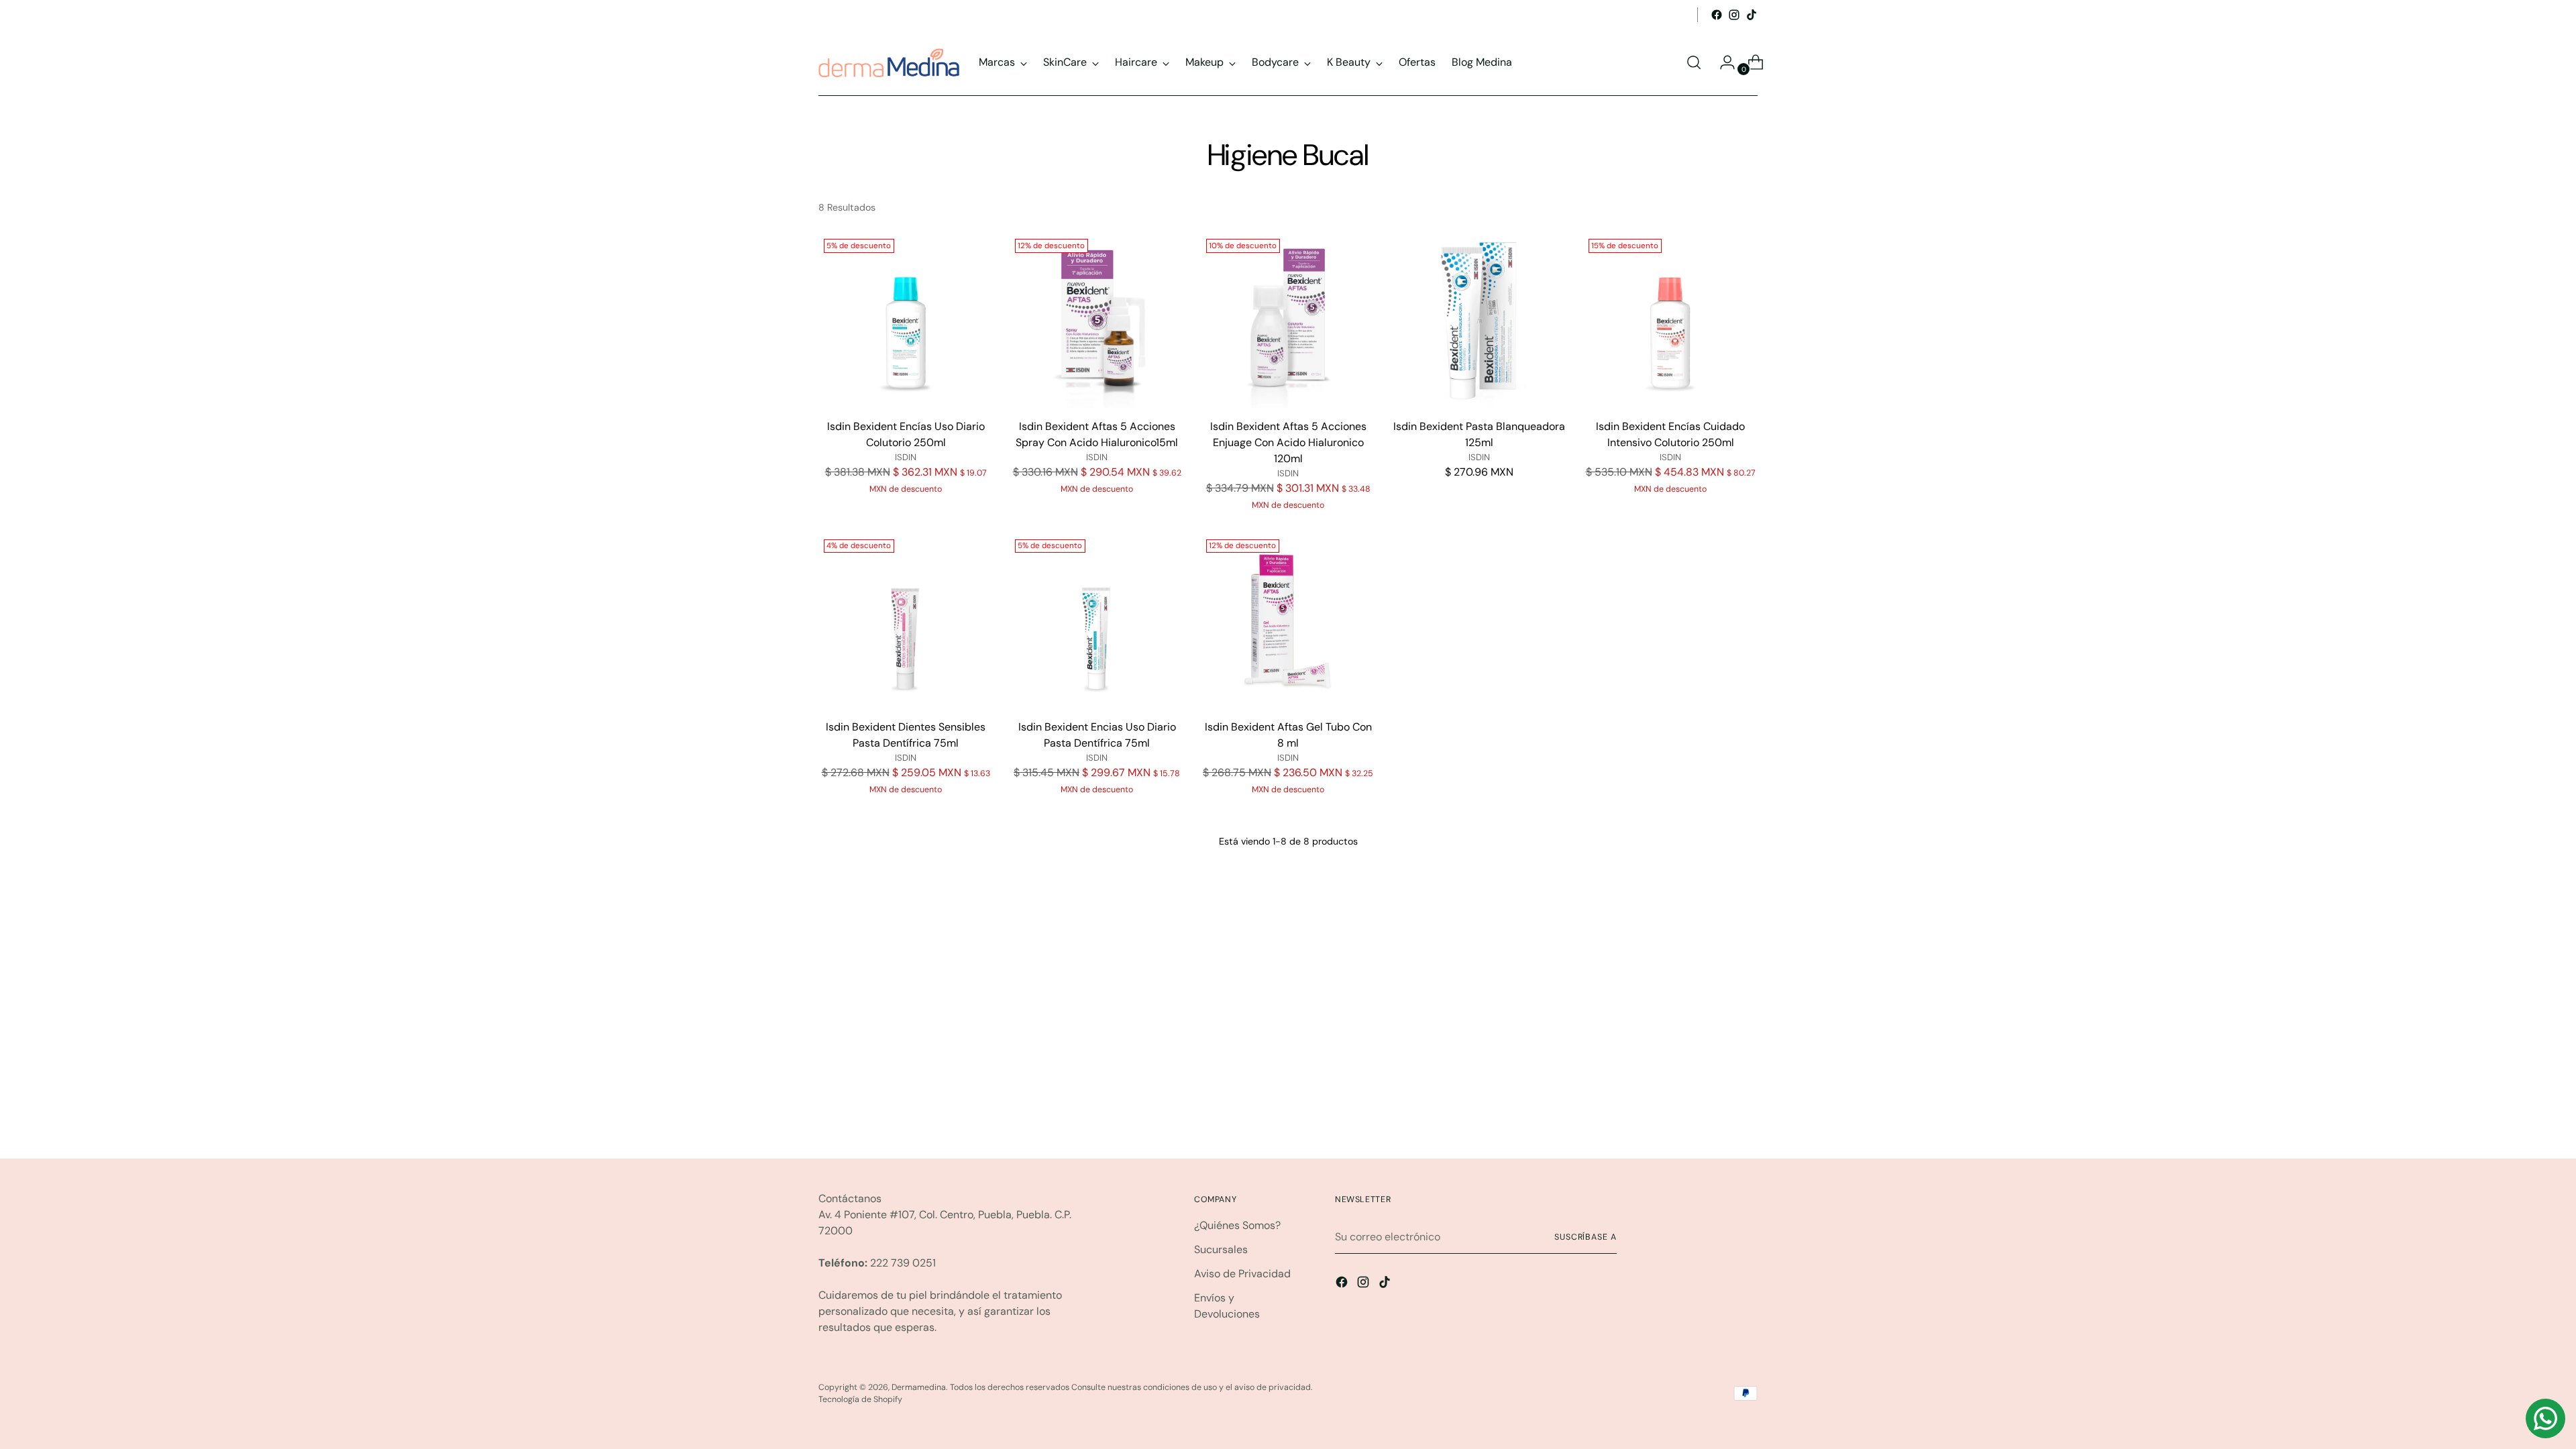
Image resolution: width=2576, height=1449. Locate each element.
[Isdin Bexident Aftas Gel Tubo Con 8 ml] (1288, 621)
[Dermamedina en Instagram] (1734, 15)
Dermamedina (919, 1387)
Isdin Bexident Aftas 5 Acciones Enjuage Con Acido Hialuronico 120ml (1288, 442)
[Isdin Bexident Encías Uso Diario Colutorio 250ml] (906, 321)
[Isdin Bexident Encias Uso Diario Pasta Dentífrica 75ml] (1097, 621)
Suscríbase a (1586, 1237)
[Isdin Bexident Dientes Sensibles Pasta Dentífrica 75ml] (906, 621)
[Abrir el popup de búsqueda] (1694, 62)
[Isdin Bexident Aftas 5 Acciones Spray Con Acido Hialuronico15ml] (1097, 321)
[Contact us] (2545, 1418)
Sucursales (1221, 1249)
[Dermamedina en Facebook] (1717, 15)
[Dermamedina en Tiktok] (1752, 15)
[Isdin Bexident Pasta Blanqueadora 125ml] (1479, 321)
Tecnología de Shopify (860, 1399)
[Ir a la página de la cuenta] (1722, 62)
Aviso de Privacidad (1242, 1274)
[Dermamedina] (889, 63)
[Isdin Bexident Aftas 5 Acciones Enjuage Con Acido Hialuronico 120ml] (1288, 321)
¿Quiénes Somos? (1237, 1225)
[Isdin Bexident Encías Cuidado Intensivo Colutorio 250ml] (1670, 321)
